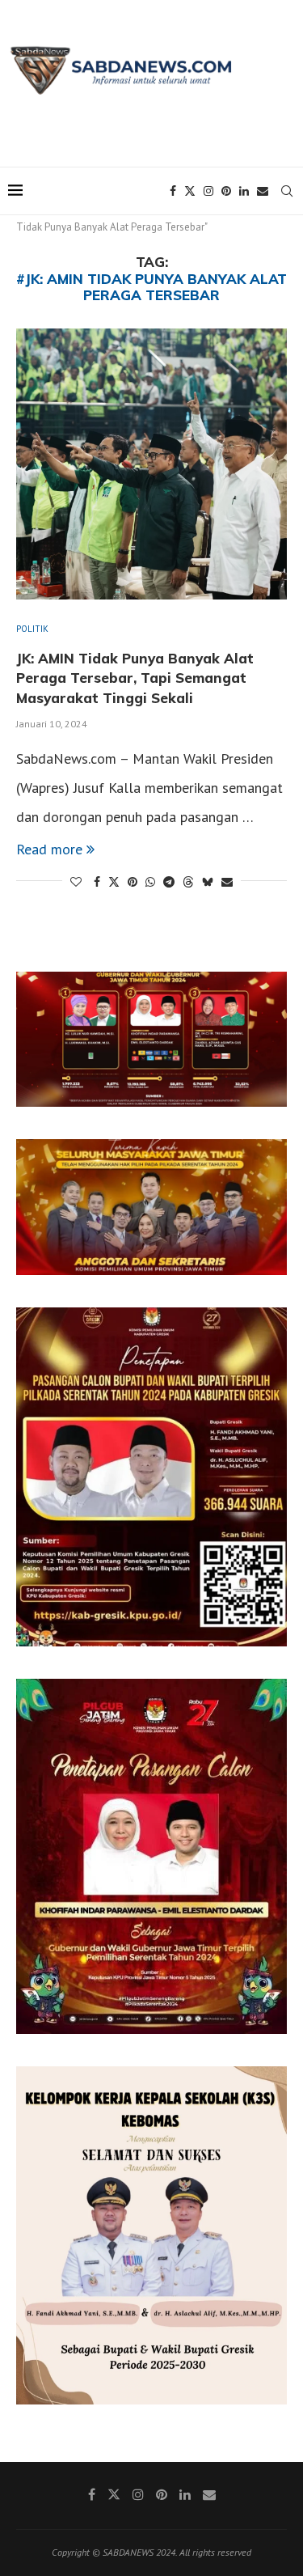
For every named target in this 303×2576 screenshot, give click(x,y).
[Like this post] (76, 882)
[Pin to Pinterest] (133, 882)
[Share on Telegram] (169, 882)
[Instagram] (208, 191)
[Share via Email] (227, 882)
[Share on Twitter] (114, 882)
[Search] (287, 191)
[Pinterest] (226, 191)
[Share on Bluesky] (208, 882)
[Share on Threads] (188, 882)
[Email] (263, 191)
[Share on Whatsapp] (150, 882)
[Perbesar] (266, 993)
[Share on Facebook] (97, 882)
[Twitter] (190, 191)
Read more (49, 849)
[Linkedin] (244, 191)
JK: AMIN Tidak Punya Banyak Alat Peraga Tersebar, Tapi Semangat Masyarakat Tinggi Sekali (135, 678)
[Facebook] (173, 191)
